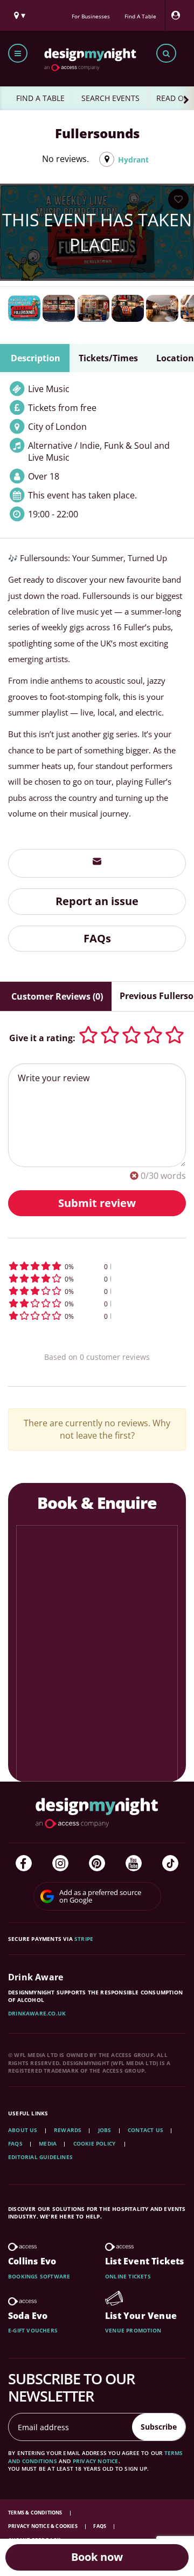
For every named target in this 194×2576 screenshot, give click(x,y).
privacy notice (96, 2461)
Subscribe (159, 2427)
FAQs (97, 938)
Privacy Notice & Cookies (43, 2526)
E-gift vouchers (33, 2330)
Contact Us (145, 2130)
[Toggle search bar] (166, 53)
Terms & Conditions (36, 2513)
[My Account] (178, 15)
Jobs (105, 2130)
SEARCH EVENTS (110, 98)
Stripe (84, 1939)
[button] (97, 1266)
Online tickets (128, 2276)
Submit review (97, 1203)
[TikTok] (170, 1863)
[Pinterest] (97, 1863)
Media (48, 2143)
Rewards (68, 2130)
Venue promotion (133, 2330)
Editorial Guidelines (40, 2157)
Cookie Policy (95, 2143)
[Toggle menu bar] (18, 53)
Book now (97, 2557)
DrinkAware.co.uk (37, 2013)
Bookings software (39, 2276)
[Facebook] (24, 1863)
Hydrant (133, 160)
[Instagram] (60, 1863)
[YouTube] (134, 1863)
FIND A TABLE (40, 98)
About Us (23, 2130)
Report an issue (97, 901)
